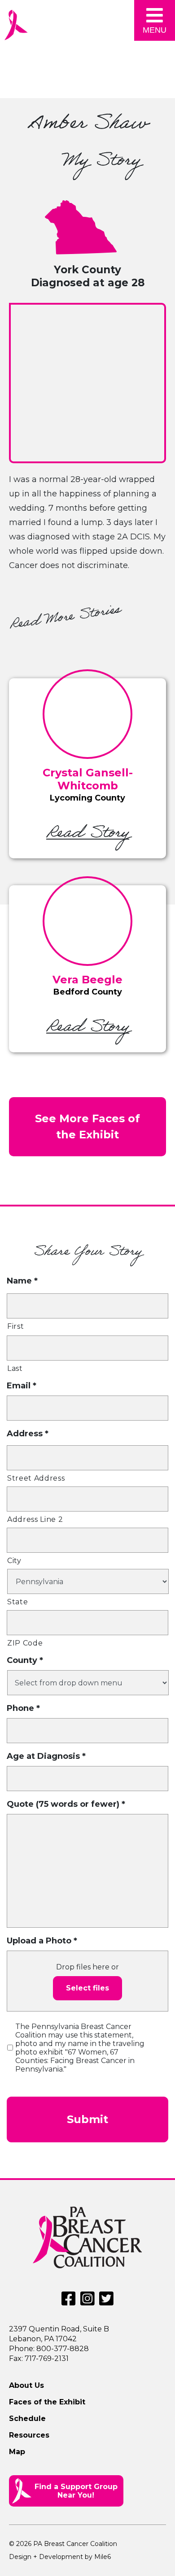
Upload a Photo (42, 1941)
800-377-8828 (63, 2349)
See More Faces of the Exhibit (87, 1126)
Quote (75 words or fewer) (66, 1804)
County (25, 1660)
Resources (29, 2435)
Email (22, 1386)
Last (15, 1368)
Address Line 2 (35, 1519)
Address (28, 1434)
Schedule (27, 2419)
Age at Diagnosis (46, 1756)
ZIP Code (25, 1643)
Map (17, 2452)
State (17, 1602)
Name (22, 1281)
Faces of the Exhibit (47, 2402)
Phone (23, 1708)
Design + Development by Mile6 (60, 2557)
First (15, 1326)
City (14, 1561)
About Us (26, 2385)
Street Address (36, 1478)
